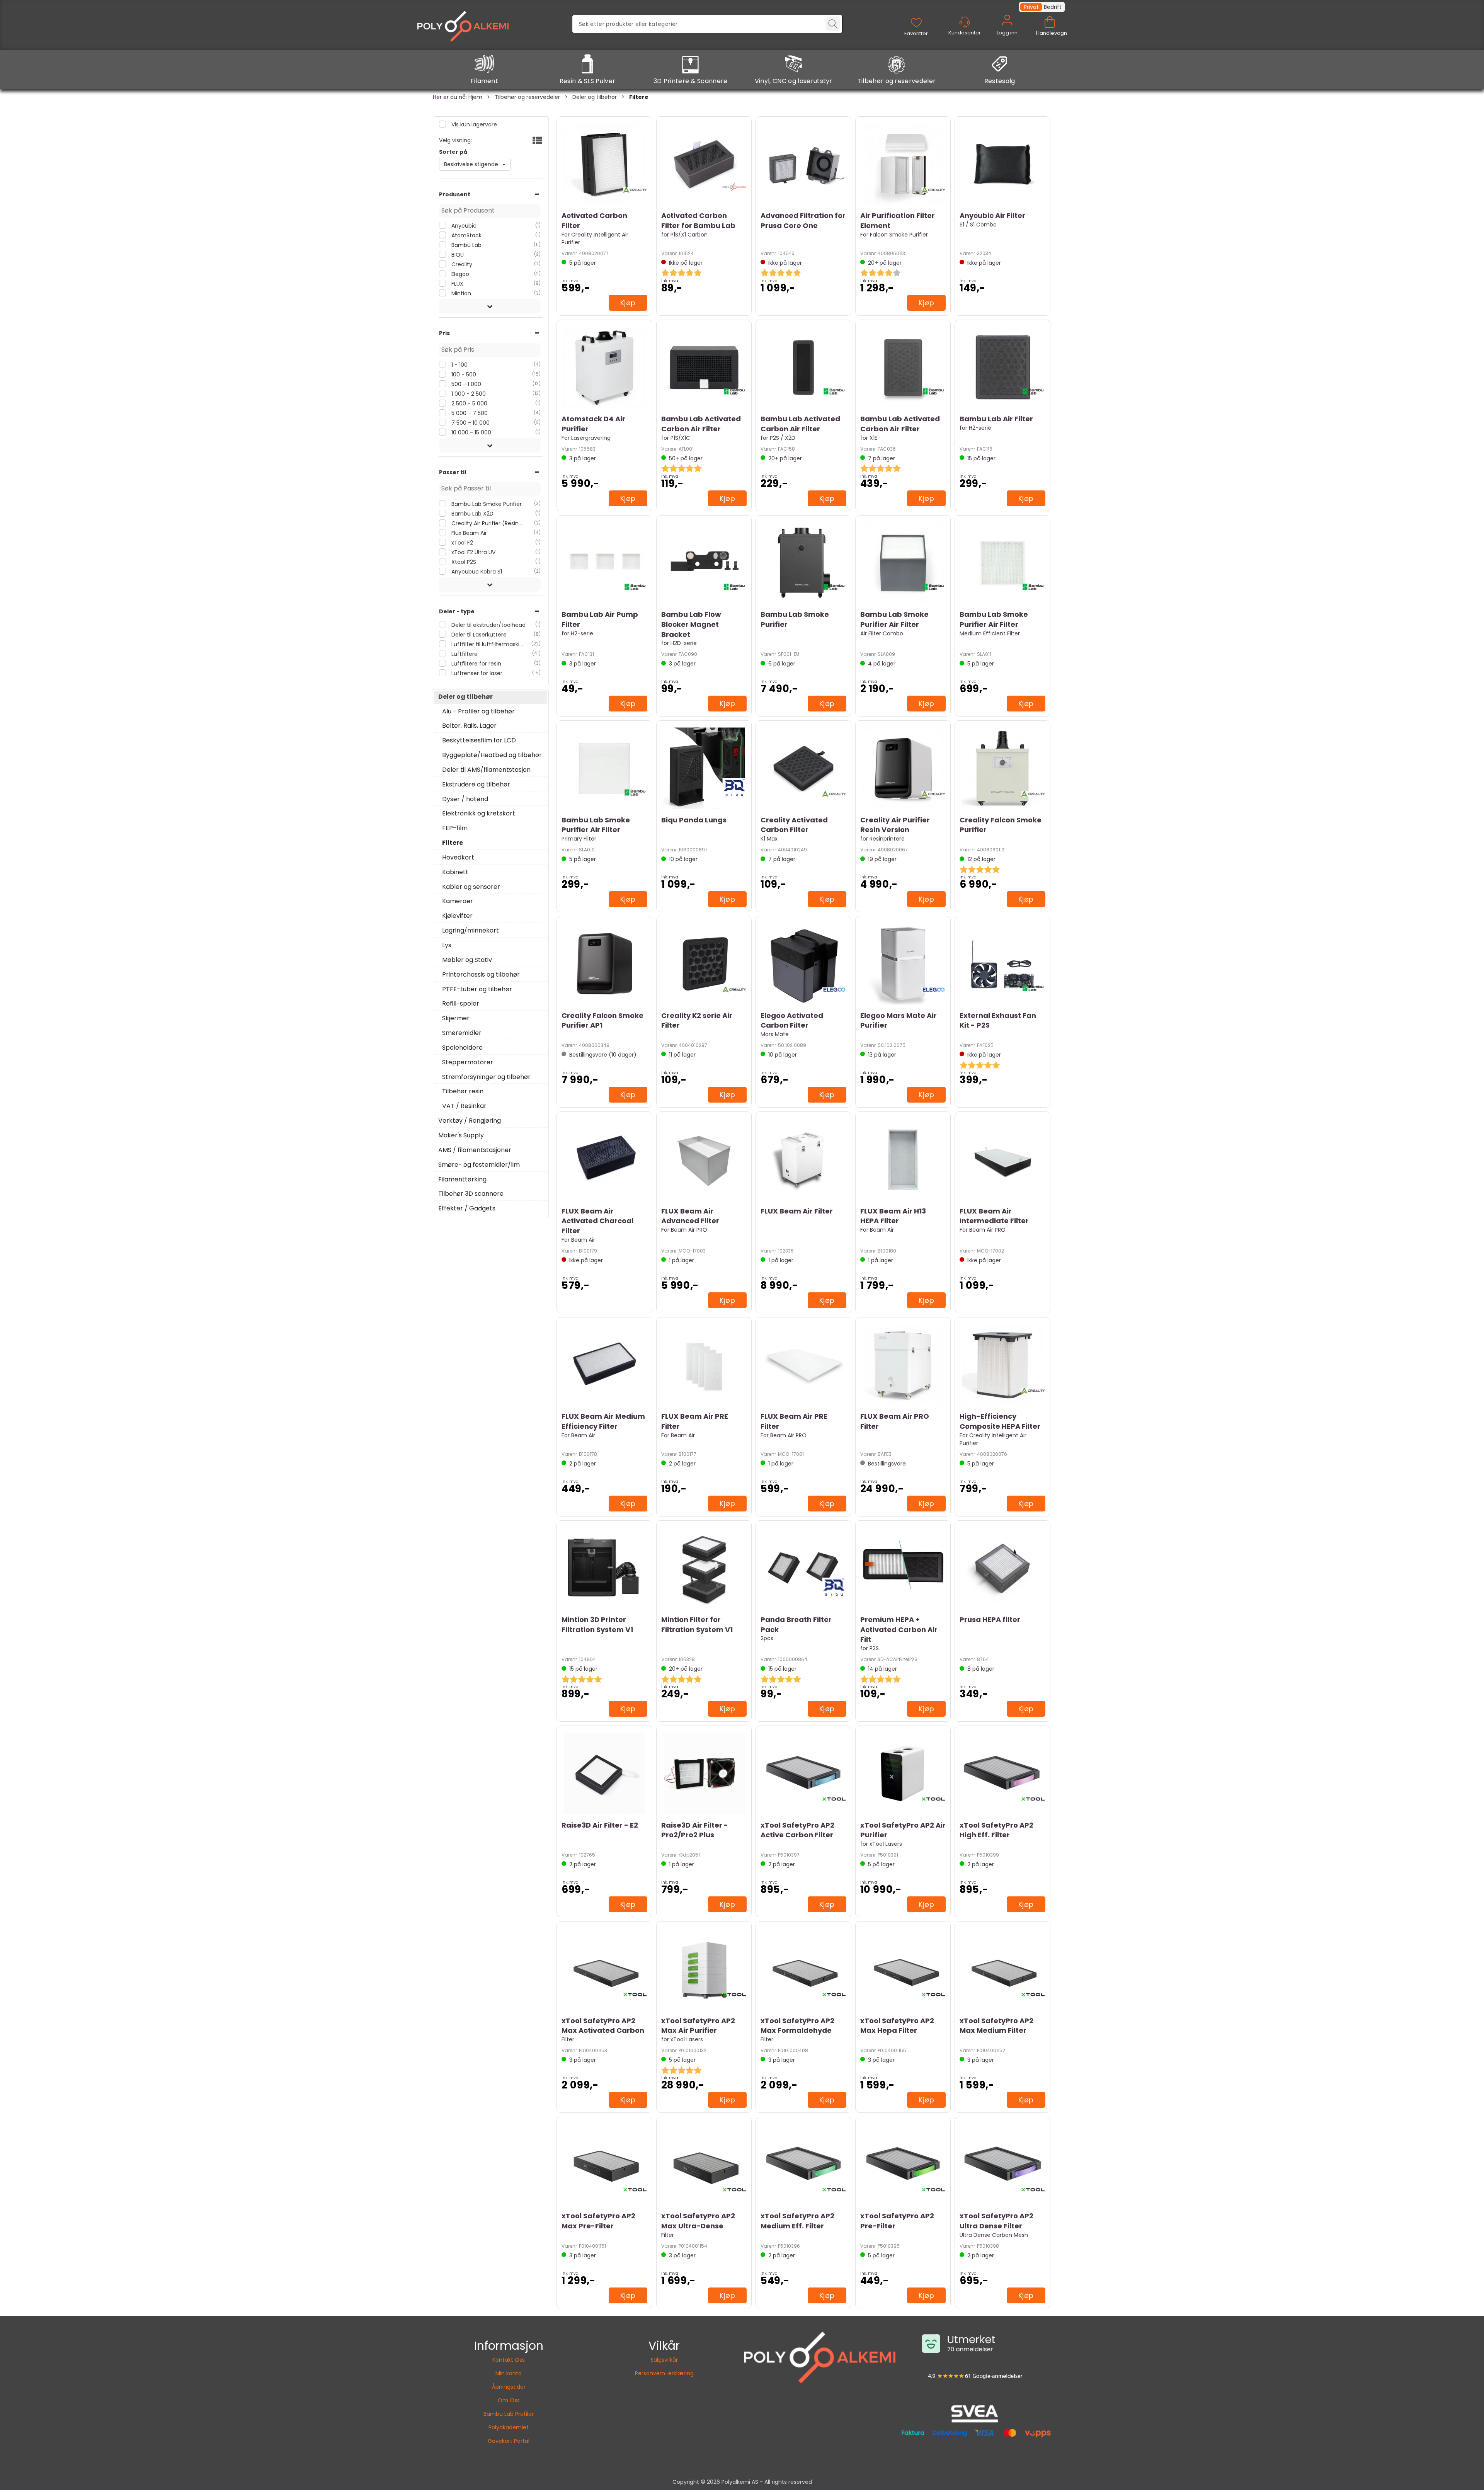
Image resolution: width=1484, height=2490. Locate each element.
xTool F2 (461, 543)
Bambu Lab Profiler (509, 2414)
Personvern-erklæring (664, 2373)
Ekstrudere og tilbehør (476, 785)
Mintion (460, 293)
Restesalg (1000, 81)
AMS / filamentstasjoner (475, 1150)
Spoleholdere (462, 1048)
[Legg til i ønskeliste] (569, 301)
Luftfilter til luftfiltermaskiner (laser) (488, 644)
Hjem (475, 97)
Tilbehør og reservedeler (897, 81)
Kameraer (458, 901)
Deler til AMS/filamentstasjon (486, 770)
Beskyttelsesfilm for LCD (479, 740)
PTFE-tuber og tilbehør (477, 989)
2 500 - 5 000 (469, 403)
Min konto (509, 2373)
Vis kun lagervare (473, 124)
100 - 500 (463, 374)
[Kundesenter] (965, 22)
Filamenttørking (462, 1179)
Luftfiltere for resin (476, 664)
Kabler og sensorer (471, 887)
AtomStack (466, 235)
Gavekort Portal (509, 2441)
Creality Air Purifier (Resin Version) (488, 523)
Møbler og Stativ (467, 960)
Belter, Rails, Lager (469, 726)
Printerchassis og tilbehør (481, 975)
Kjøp (628, 303)
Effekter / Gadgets (467, 1208)
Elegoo (459, 274)
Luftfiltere (464, 654)
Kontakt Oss (509, 2360)
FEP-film (455, 828)
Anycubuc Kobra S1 (476, 572)
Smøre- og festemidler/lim (479, 1165)
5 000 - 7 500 (469, 413)
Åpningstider (509, 2387)
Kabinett (455, 872)
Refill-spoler (461, 1004)
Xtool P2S (463, 562)
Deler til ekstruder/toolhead (488, 625)
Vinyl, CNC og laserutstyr (794, 81)
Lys (447, 945)
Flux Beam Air (468, 533)
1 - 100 (459, 365)
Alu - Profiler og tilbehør (478, 711)
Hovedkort (458, 858)
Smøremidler (462, 1033)
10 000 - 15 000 (471, 432)
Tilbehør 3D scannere (471, 1194)
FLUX (457, 284)
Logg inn (1007, 29)
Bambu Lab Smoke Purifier (486, 504)
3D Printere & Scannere (691, 81)
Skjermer (456, 1018)
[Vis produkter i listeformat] (537, 141)
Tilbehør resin (463, 1091)
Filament (485, 81)
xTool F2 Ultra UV (473, 552)
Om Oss (509, 2400)
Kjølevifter (457, 916)
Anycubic (463, 226)
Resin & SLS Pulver (588, 81)
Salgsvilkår (664, 2360)
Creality (461, 264)
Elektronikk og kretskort (479, 814)
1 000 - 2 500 (468, 394)
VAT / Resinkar (464, 1106)
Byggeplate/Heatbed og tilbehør (492, 755)
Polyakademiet (509, 2427)
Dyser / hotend (465, 799)
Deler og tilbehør (595, 97)
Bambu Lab (466, 245)
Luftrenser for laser (476, 673)
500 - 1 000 (465, 384)
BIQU (457, 255)
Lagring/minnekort (471, 931)
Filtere (639, 97)
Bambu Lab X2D (472, 514)
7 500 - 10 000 (470, 423)
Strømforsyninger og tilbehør (486, 1077)
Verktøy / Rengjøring (470, 1121)
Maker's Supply (461, 1135)
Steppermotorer (468, 1062)
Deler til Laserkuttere (478, 635)
